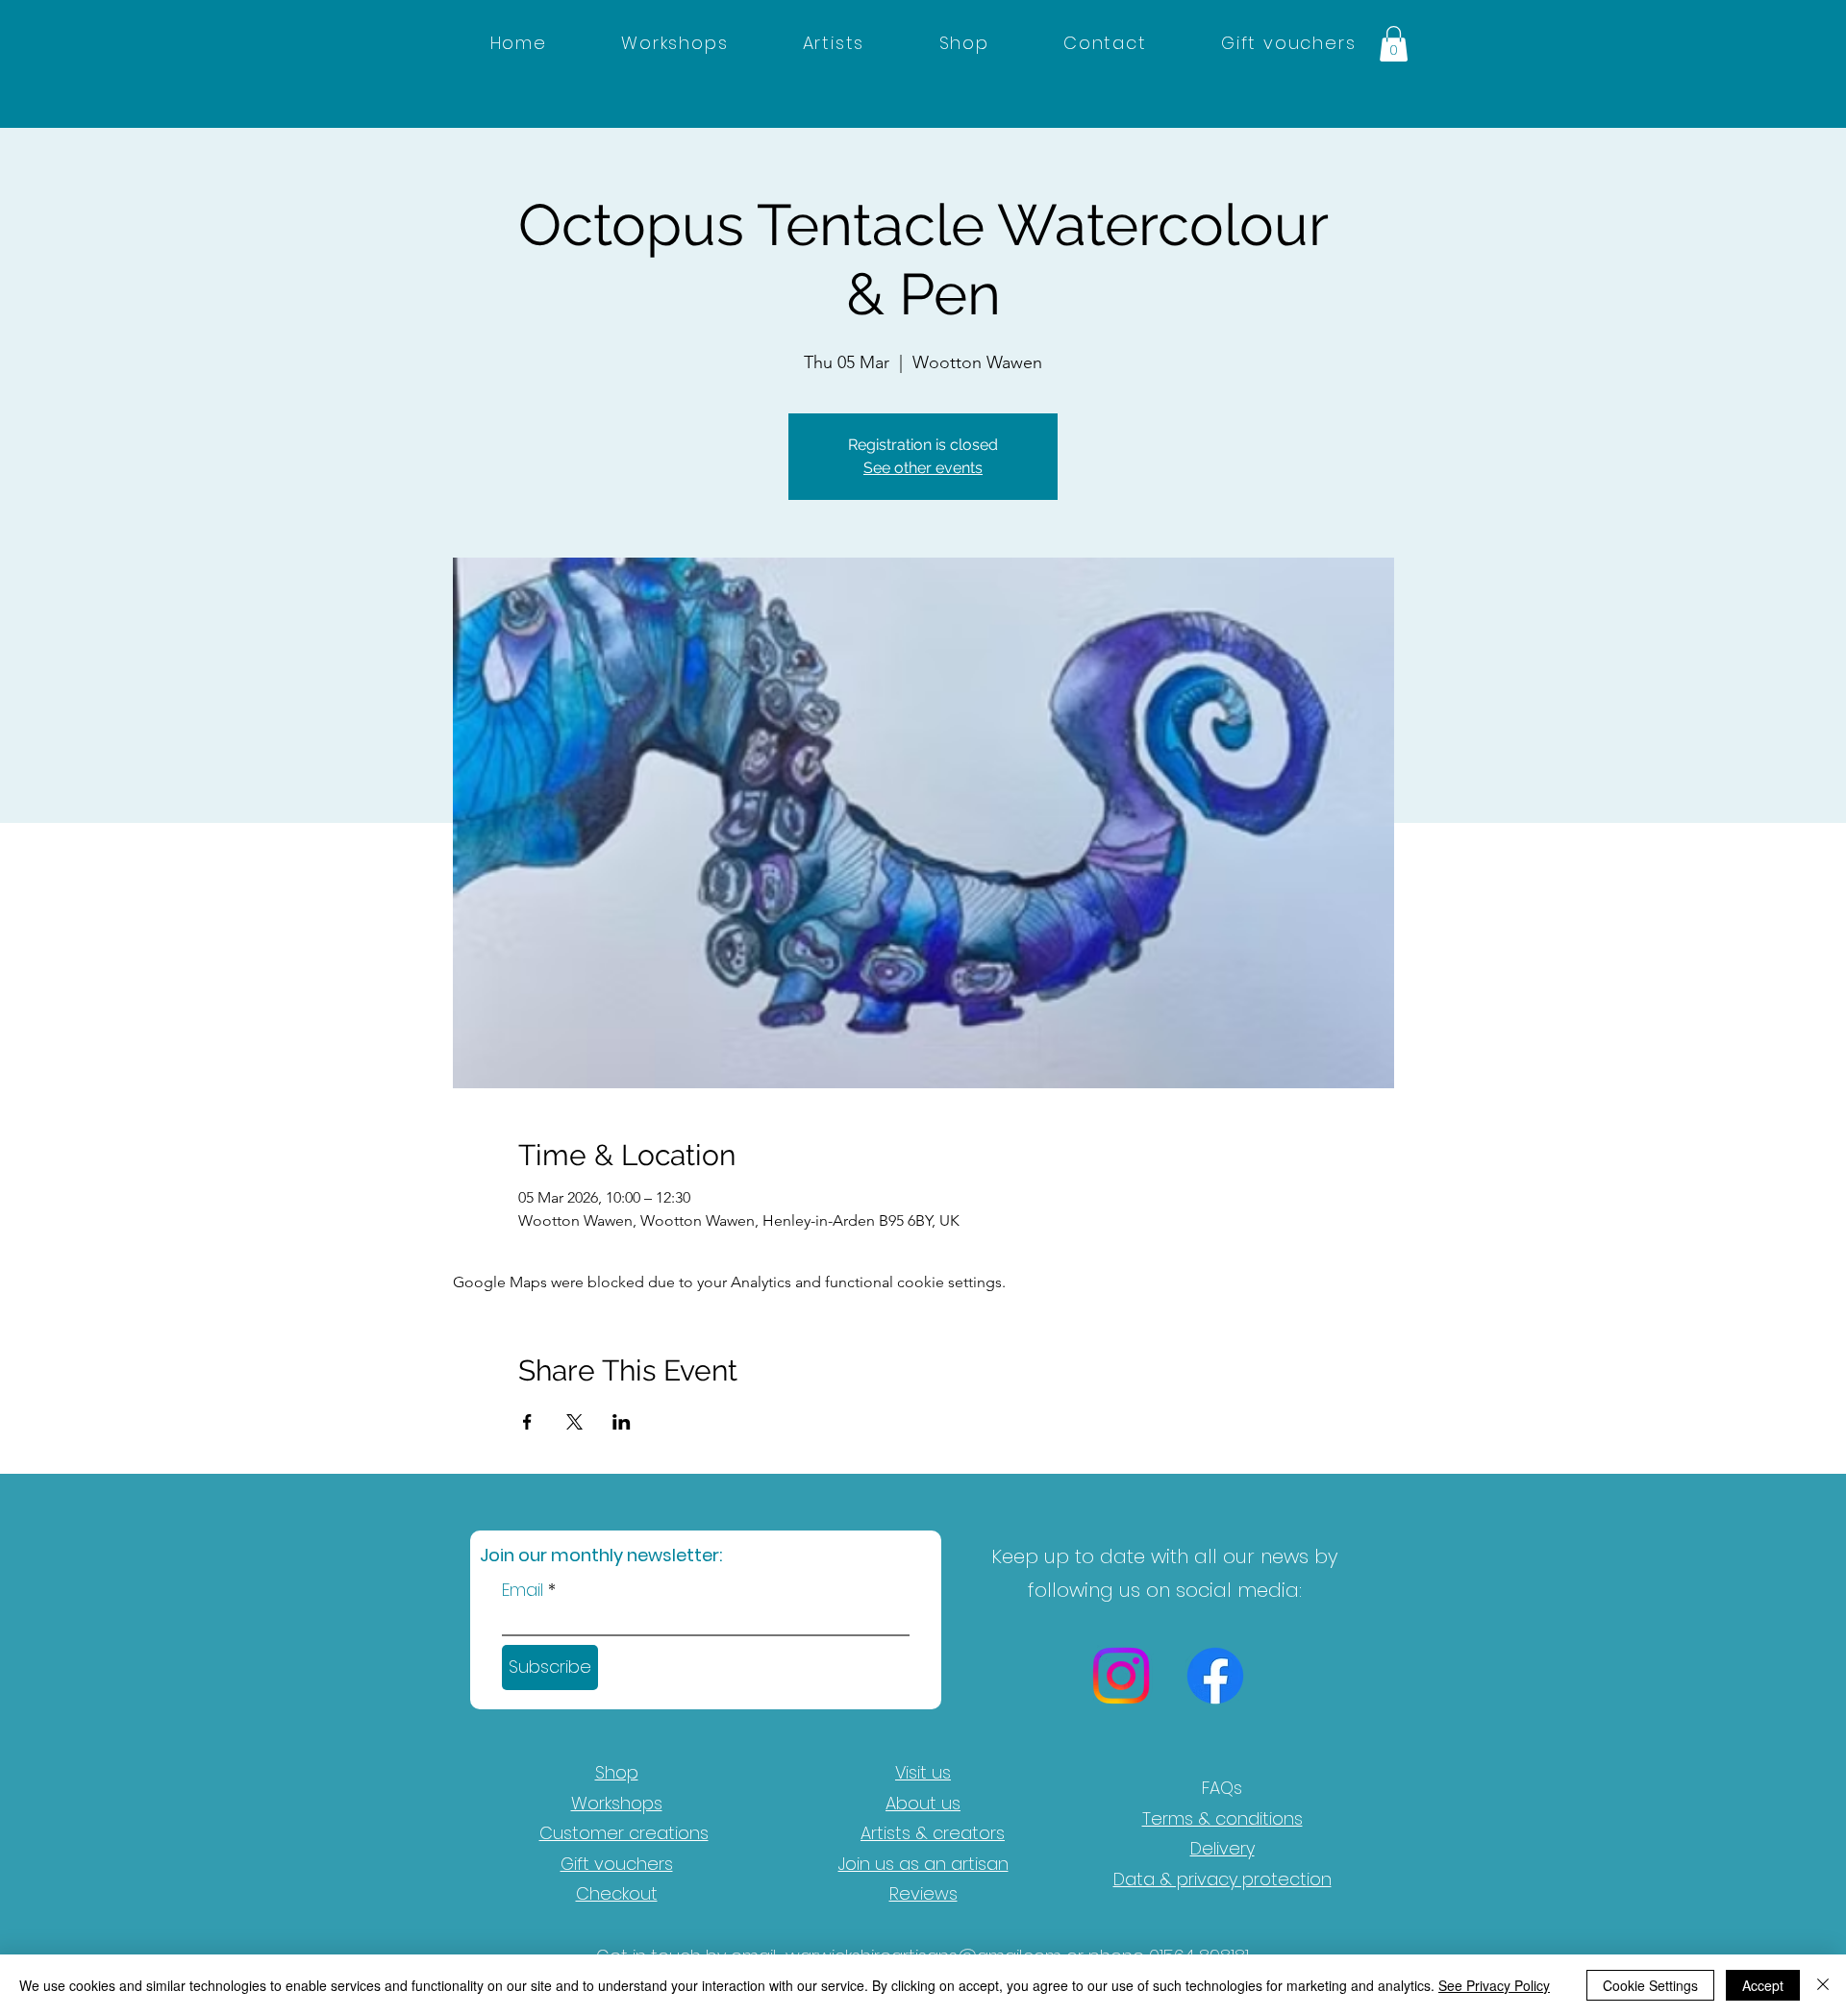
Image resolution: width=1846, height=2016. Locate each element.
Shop (617, 1772)
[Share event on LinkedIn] (622, 1422)
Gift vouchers (617, 1864)
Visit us (923, 1772)
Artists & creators (933, 1833)
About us (923, 1803)
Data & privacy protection (1222, 1879)
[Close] (1823, 1985)
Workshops (617, 1803)
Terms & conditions (1222, 1818)
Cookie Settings (1650, 1985)
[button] (1394, 44)
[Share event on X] (574, 1422)
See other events (923, 468)
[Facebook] (1215, 1676)
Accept (1763, 1985)
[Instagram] (1121, 1676)
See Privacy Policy (1494, 1985)
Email (523, 1590)
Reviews (923, 1893)
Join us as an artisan (923, 1864)
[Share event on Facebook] (527, 1422)
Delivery (1222, 1848)
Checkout (617, 1893)
